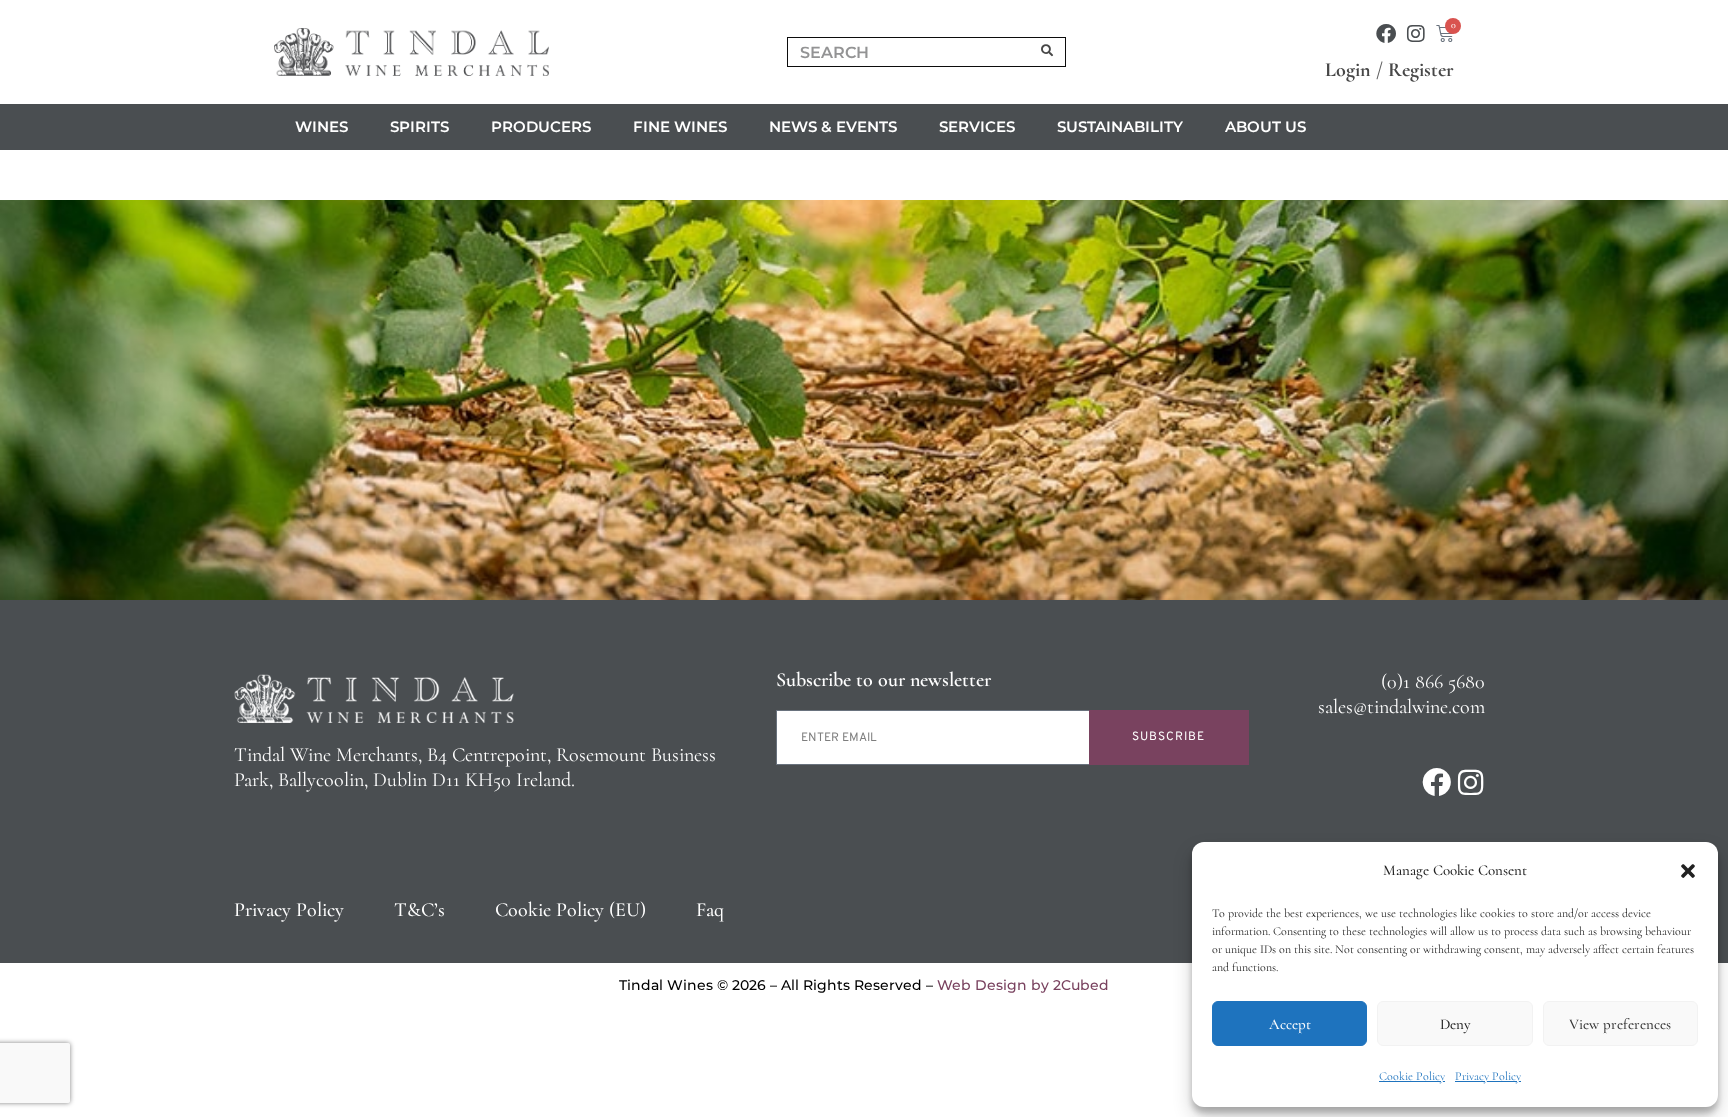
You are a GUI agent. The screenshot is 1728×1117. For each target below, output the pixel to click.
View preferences (1620, 1024)
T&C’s (419, 910)
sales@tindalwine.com (1401, 707)
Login (1348, 70)
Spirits (419, 126)
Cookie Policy (1412, 1076)
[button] (1688, 871)
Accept (1290, 1024)
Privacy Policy (1488, 1076)
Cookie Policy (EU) (570, 910)
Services (977, 126)
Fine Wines (680, 126)
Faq (710, 910)
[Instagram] (1416, 34)
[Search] (1048, 52)
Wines (321, 126)
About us (1265, 126)
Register (1421, 70)
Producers (541, 126)
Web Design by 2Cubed (1023, 985)
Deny (1455, 1024)
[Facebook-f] (1386, 34)
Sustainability (1120, 126)
